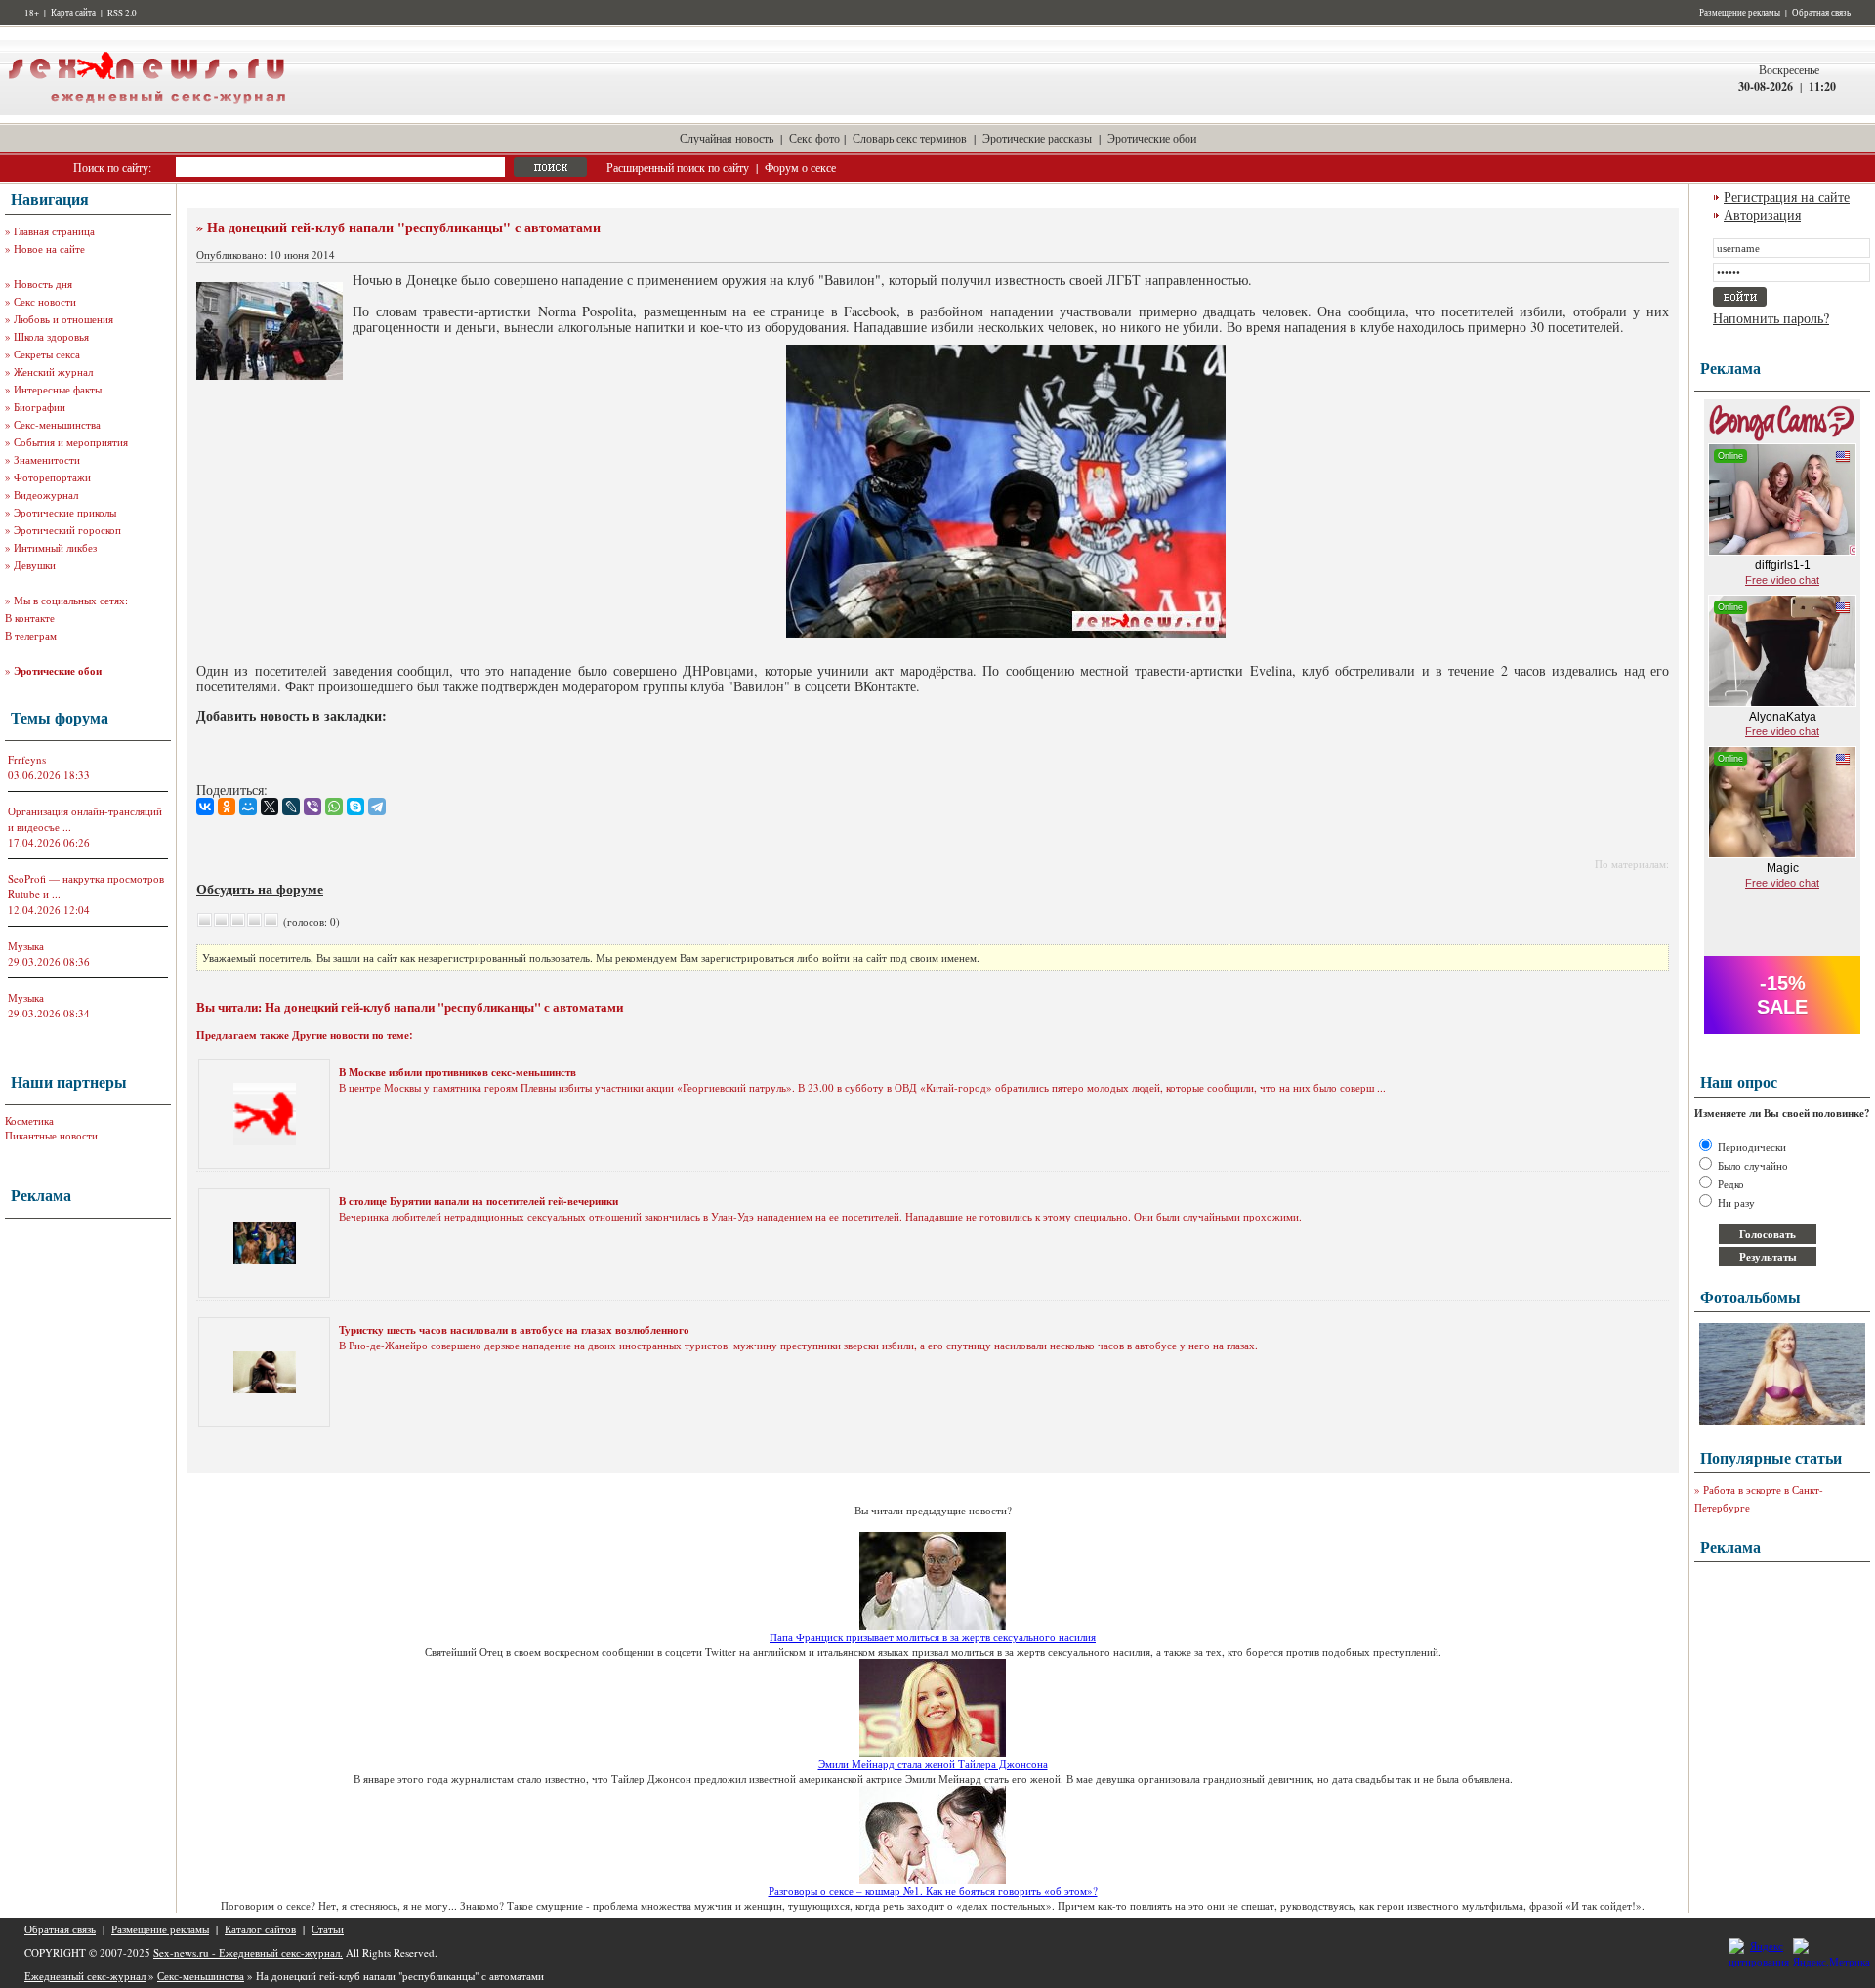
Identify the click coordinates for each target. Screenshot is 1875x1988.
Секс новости (45, 301)
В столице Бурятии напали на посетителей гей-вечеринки (479, 1201)
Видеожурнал (46, 495)
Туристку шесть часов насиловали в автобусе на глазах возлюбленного (514, 1330)
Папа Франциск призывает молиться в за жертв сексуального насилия (933, 1637)
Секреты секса (47, 354)
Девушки (35, 565)
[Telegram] (377, 807)
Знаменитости (47, 459)
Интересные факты (58, 389)
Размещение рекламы (1740, 13)
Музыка (26, 946)
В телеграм (31, 635)
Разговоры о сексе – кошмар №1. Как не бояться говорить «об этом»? (933, 1891)
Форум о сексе (800, 167)
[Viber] (312, 807)
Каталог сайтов (260, 1929)
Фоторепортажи (52, 477)
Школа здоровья (51, 336)
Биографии (40, 407)
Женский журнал (53, 372)
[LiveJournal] (291, 807)
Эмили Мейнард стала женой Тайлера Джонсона (933, 1764)
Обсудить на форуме (260, 889)
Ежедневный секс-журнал (85, 1976)
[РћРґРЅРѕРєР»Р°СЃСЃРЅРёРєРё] (227, 807)
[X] (270, 807)
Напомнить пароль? (1771, 318)
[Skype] (355, 807)
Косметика (29, 1120)
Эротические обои (1152, 138)
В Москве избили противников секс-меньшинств (458, 1072)
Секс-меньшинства (57, 424)
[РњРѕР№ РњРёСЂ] (248, 807)
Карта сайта (73, 13)
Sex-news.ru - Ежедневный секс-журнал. (248, 1952)
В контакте (30, 618)
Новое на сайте (49, 248)
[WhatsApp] (334, 807)
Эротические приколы (65, 512)
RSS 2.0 (122, 13)
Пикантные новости (51, 1135)
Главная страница (54, 231)
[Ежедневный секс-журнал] (146, 111)
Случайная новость (727, 138)
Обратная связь (1821, 13)
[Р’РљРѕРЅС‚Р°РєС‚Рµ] (205, 807)
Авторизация (1762, 214)
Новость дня (43, 284)
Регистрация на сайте (1787, 197)
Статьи (328, 1929)
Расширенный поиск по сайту (678, 167)
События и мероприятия (71, 442)
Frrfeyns (27, 759)
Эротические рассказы (1037, 138)
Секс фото (814, 138)
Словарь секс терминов (910, 138)
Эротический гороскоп (67, 530)
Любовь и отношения (63, 319)
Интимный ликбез (55, 547)
